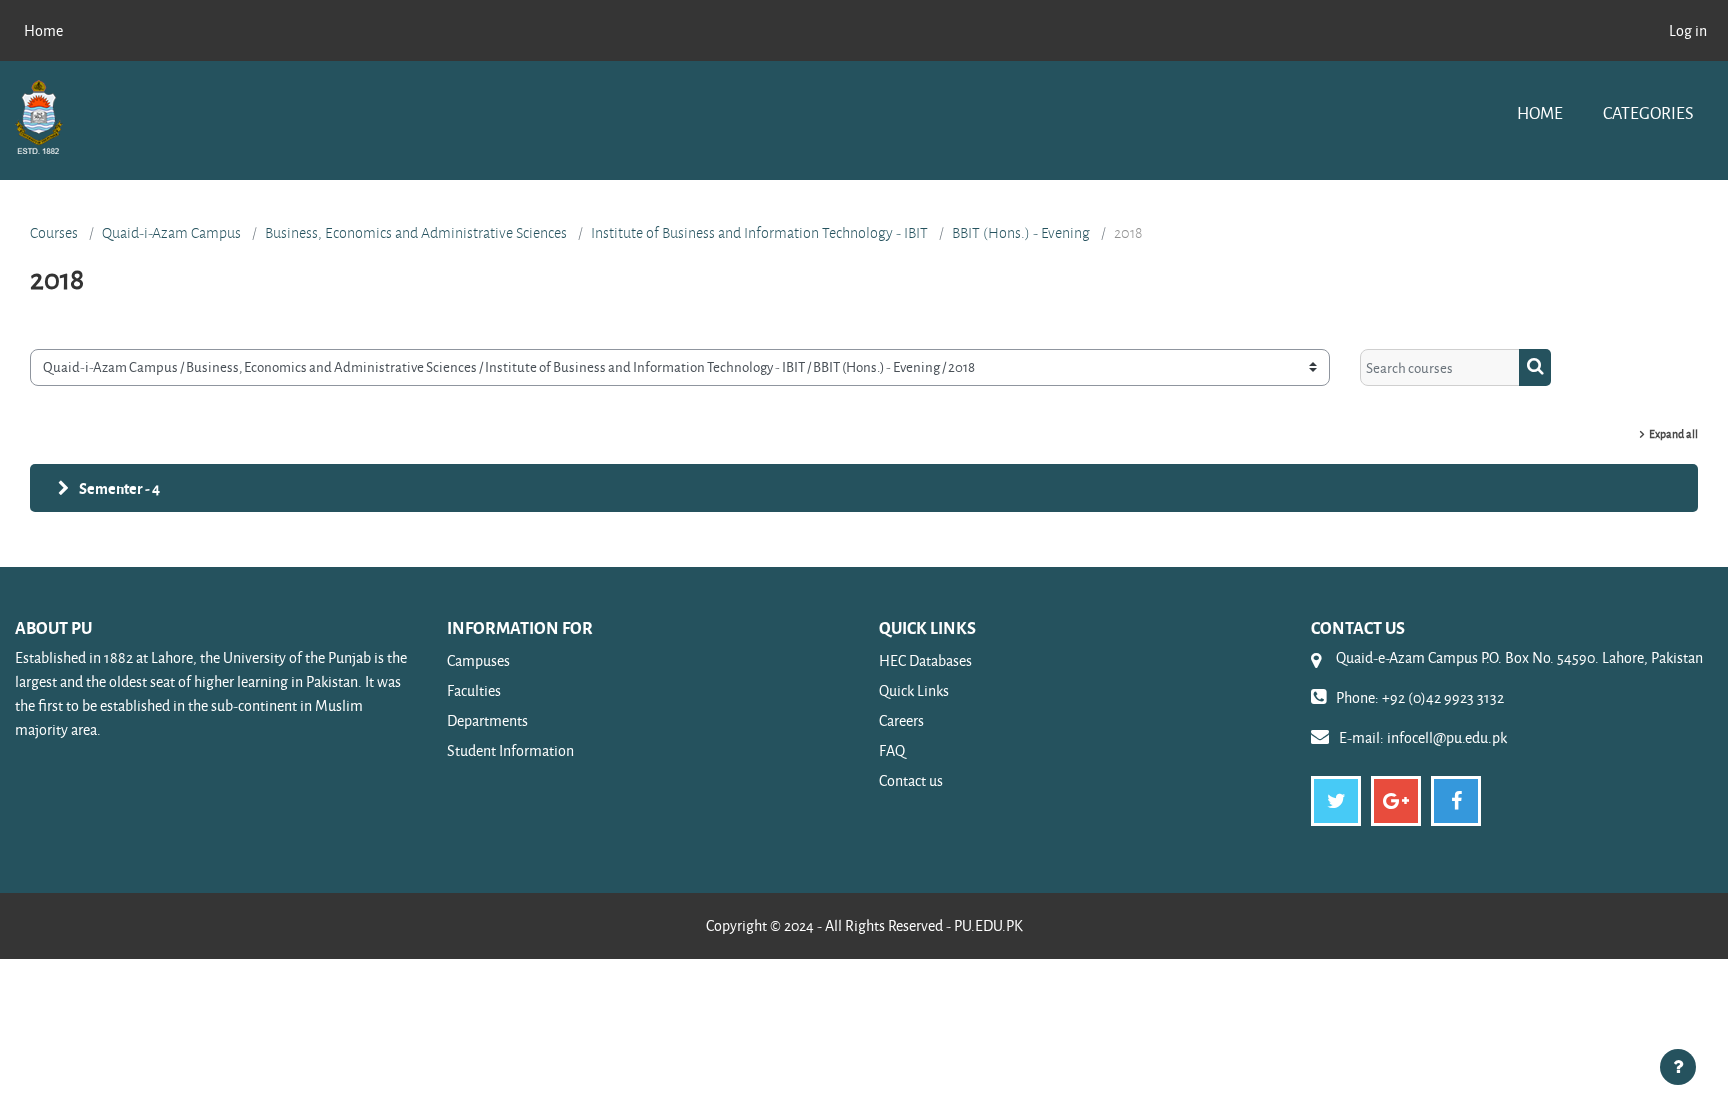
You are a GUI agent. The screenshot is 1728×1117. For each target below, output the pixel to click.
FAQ (892, 750)
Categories (1648, 112)
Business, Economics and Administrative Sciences (416, 233)
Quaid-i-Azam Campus (171, 233)
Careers (901, 720)
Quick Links (914, 690)
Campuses (478, 660)
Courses (54, 233)
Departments (487, 720)
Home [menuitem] (43, 30)
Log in (1688, 30)
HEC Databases (925, 660)
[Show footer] (1678, 1067)
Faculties (474, 690)
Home (1540, 112)
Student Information (510, 750)
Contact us (911, 780)
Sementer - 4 (119, 488)
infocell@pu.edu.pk (1447, 737)
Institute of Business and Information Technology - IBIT (759, 233)
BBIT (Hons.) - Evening (1021, 233)
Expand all (1673, 433)
